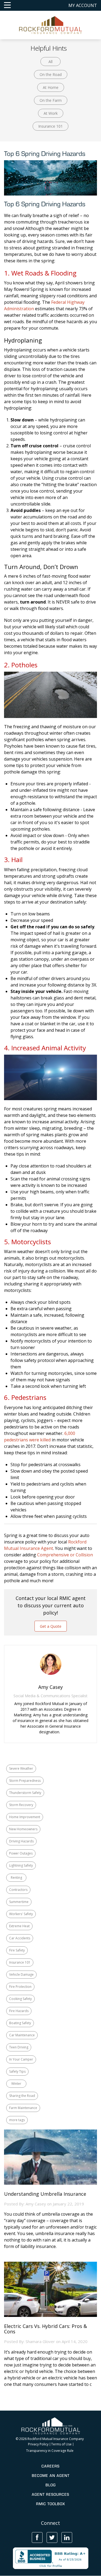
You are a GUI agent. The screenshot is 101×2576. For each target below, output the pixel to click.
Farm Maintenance (23, 2108)
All (50, 62)
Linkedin (67, 2537)
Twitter (52, 2537)
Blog (51, 2485)
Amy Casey (36, 2204)
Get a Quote (51, 1626)
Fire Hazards (19, 2011)
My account (83, 5)
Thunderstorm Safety (25, 1793)
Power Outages (21, 1853)
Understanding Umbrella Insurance (45, 2194)
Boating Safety (20, 2023)
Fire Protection (20, 1987)
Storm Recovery (21, 1805)
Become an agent (51, 2476)
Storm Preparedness (25, 1781)
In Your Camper (21, 2059)
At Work (51, 113)
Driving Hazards (21, 1841)
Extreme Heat (19, 1926)
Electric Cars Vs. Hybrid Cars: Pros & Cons (46, 2329)
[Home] (50, 25)
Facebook (37, 2537)
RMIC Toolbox (50, 2504)
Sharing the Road (22, 2096)
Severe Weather (21, 1768)
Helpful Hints (49, 48)
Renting (16, 1878)
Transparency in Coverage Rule (50, 2451)
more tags (17, 2120)
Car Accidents (20, 1938)
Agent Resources (50, 2494)
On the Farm (51, 100)
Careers (50, 2466)
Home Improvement (25, 1817)
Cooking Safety (20, 1999)
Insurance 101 (50, 126)
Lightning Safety (21, 1865)
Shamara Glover (40, 2341)
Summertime (19, 1902)
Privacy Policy (38, 2444)
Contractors (18, 1890)
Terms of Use (61, 2444)
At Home (51, 87)
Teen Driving (19, 2047)
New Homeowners (23, 1829)
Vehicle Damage (21, 1974)
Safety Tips (17, 2071)
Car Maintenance (22, 2035)
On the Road (51, 74)
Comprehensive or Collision (65, 1555)
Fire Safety (17, 1950)
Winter (16, 2084)
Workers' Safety (21, 1914)
